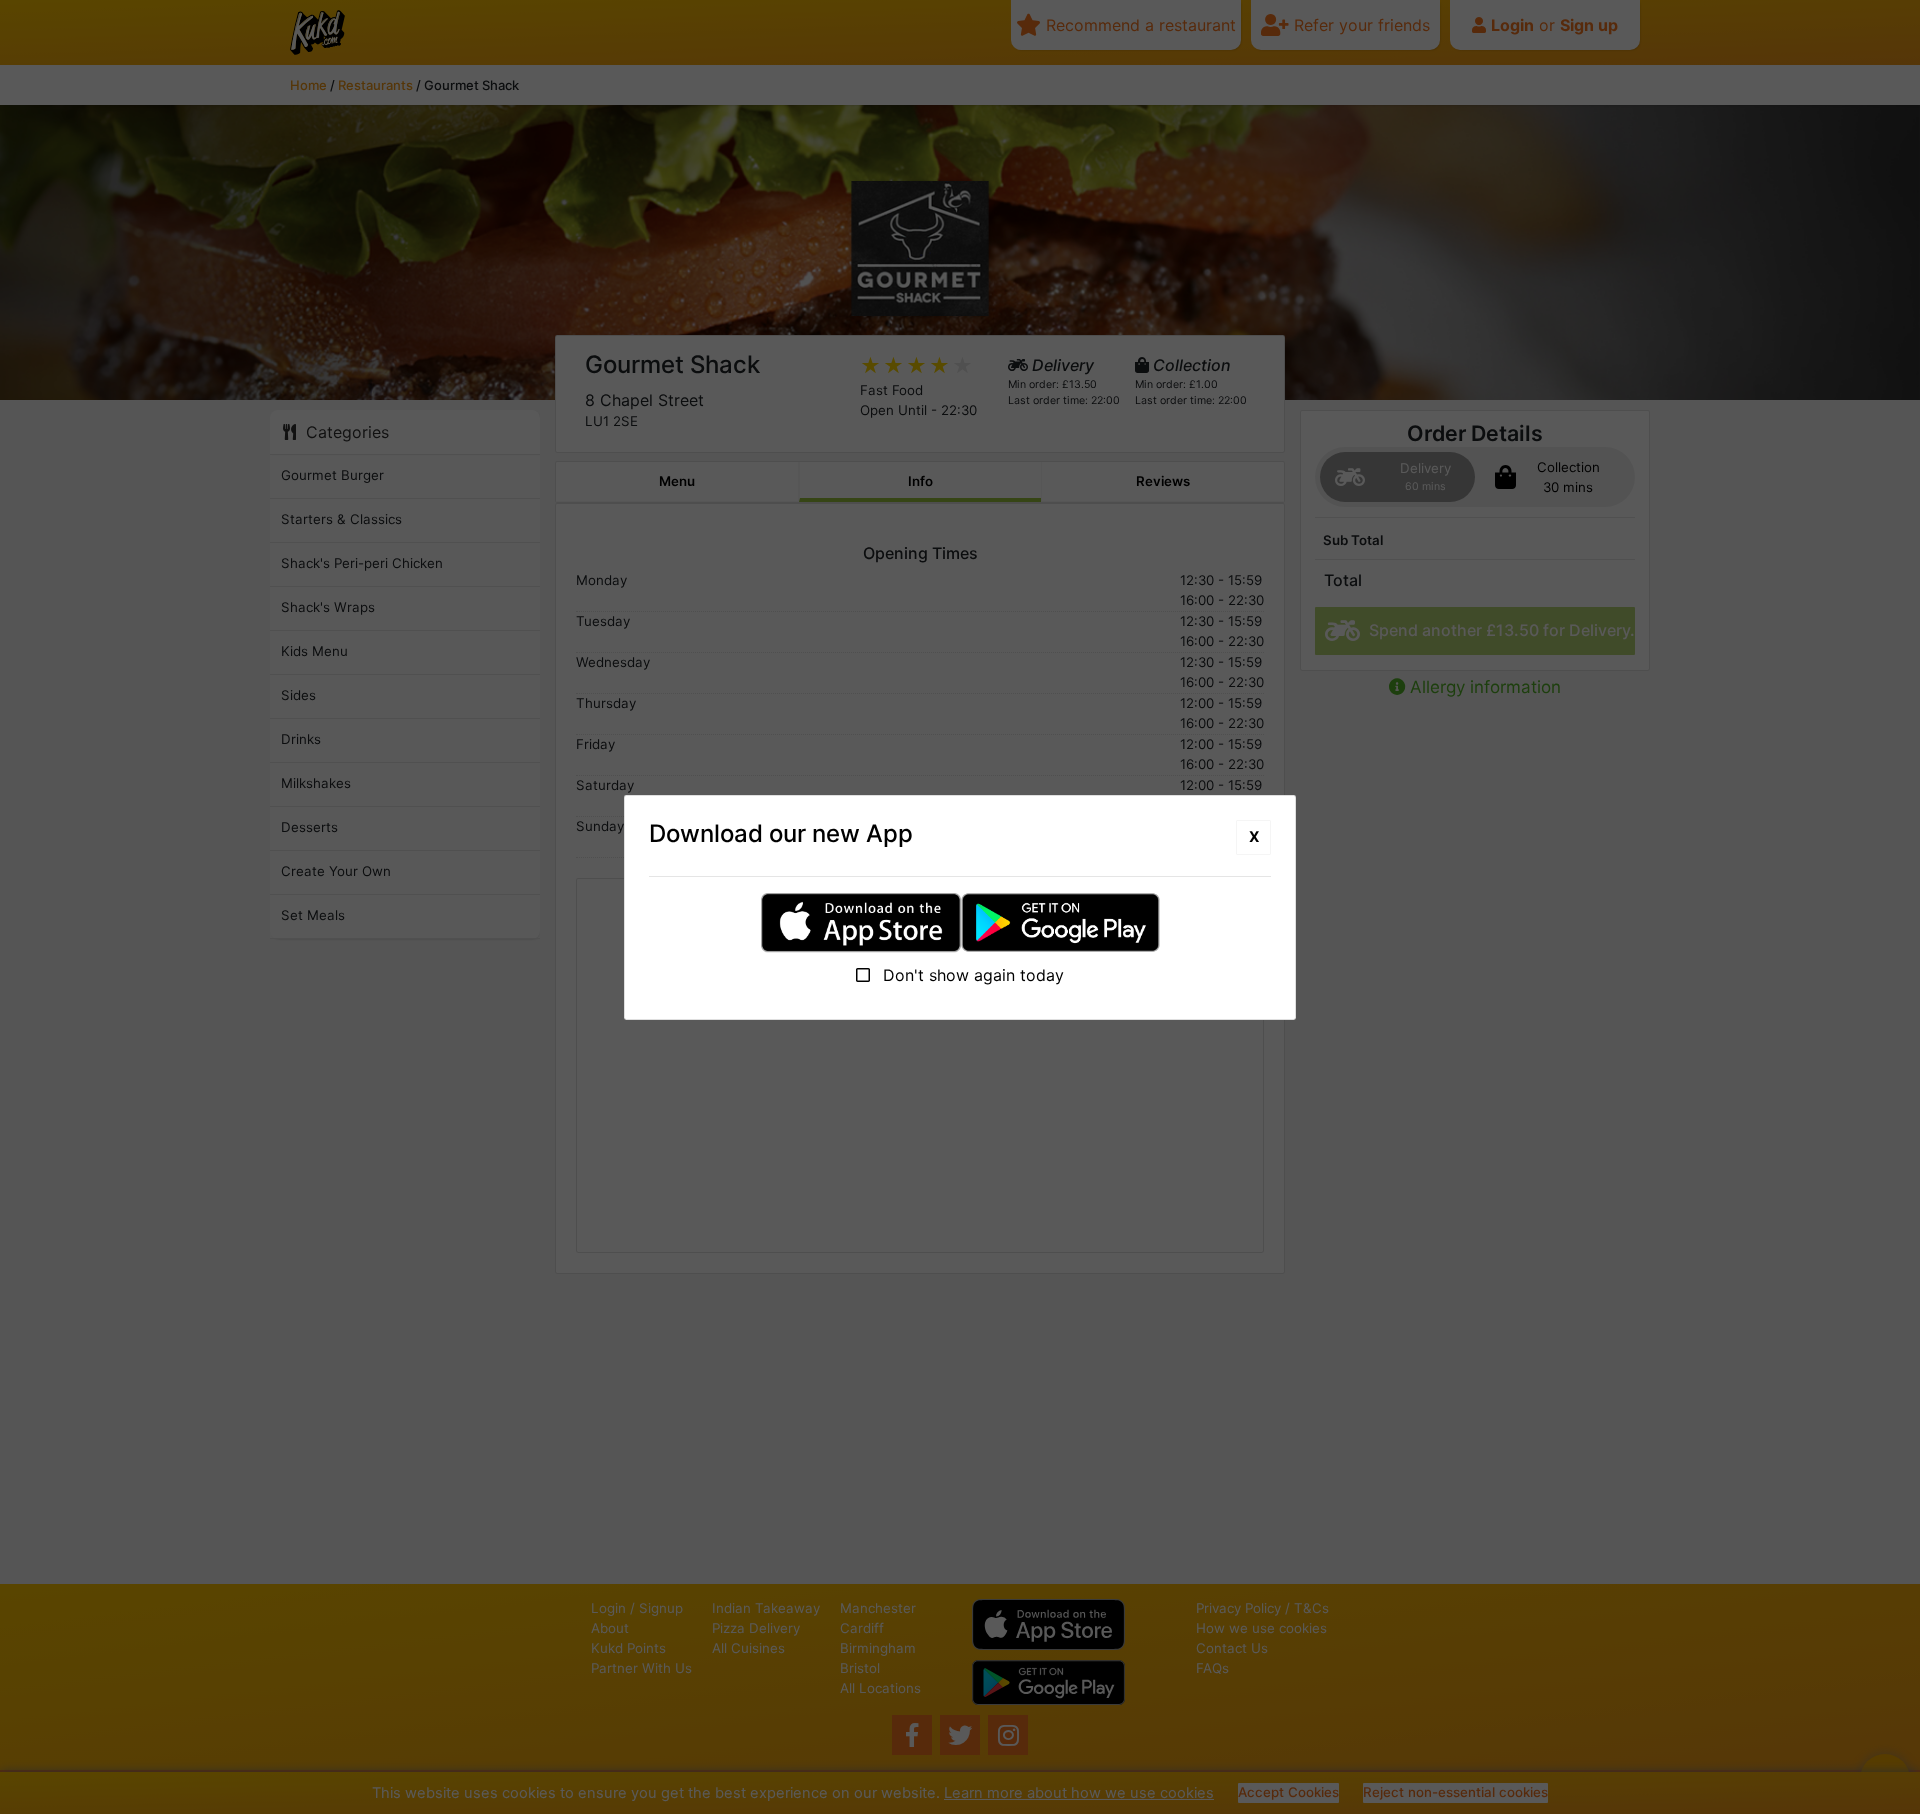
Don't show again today (971, 975)
